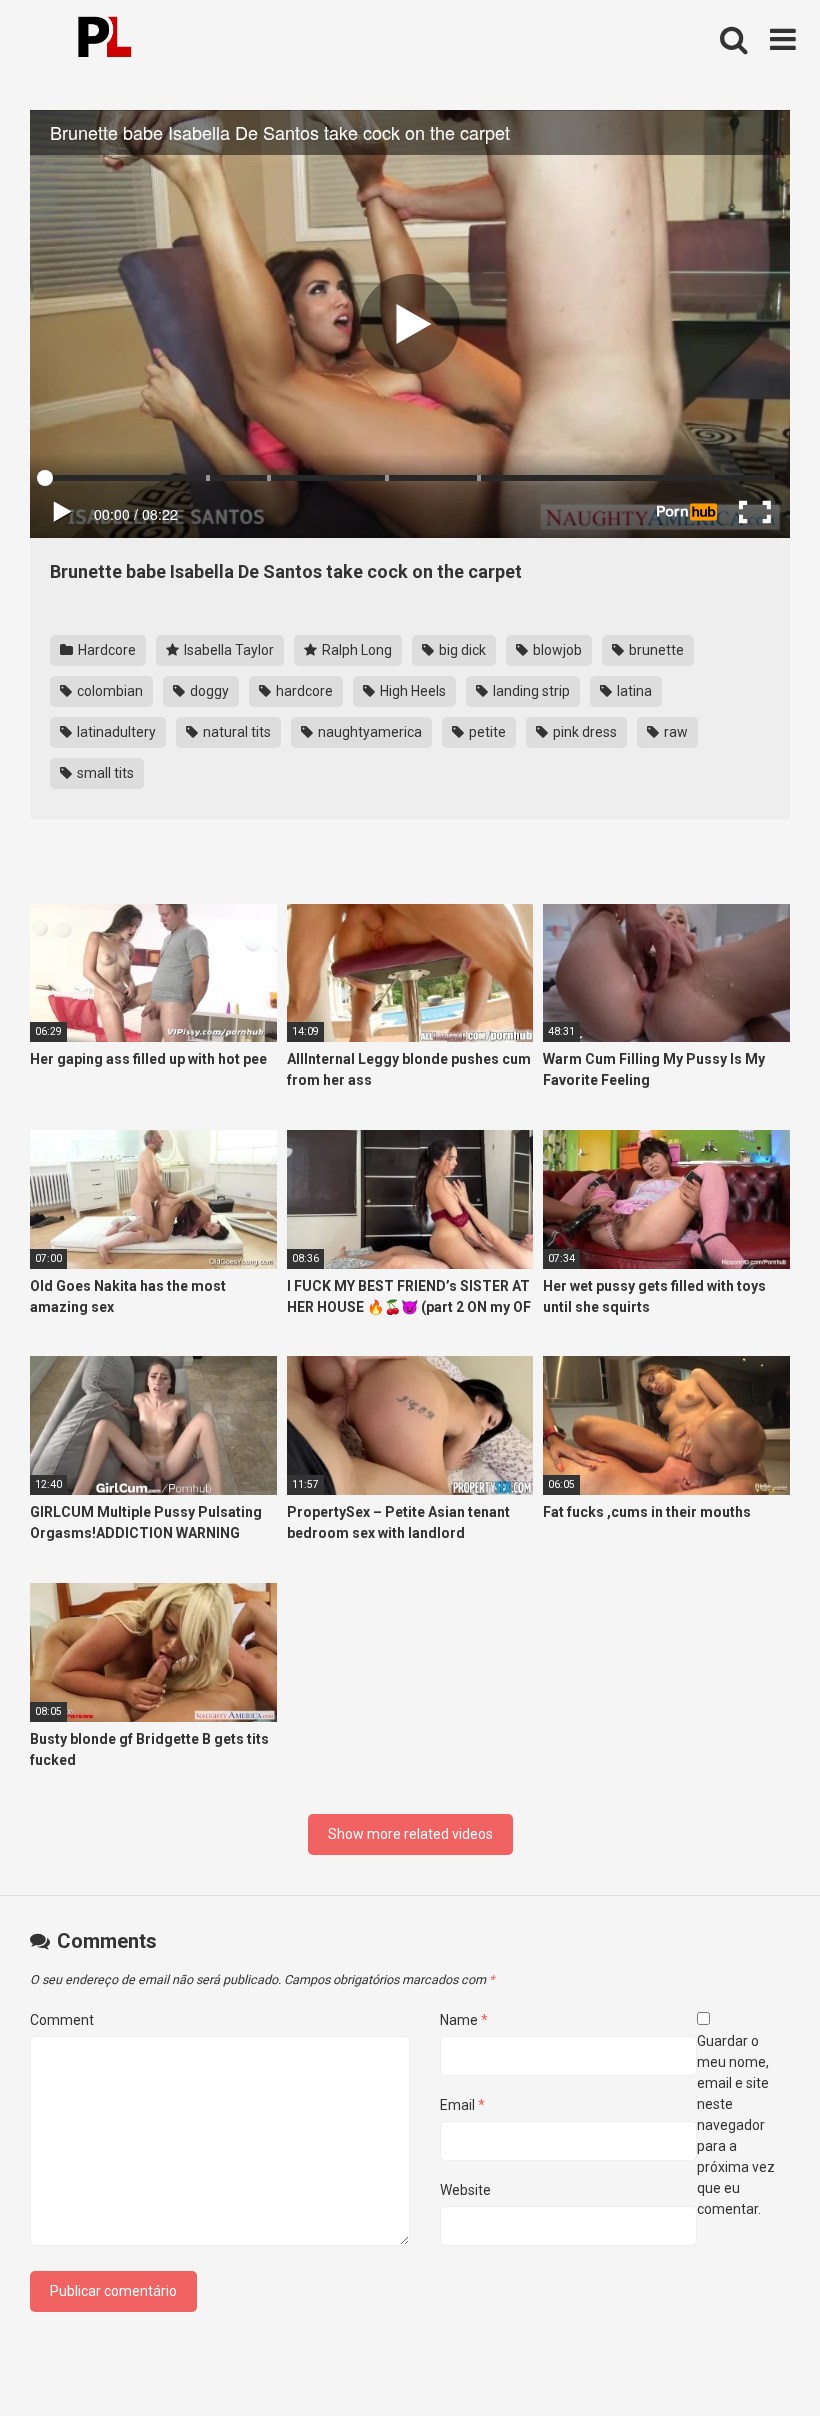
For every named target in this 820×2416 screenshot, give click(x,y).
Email (462, 2105)
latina (633, 691)
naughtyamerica (368, 732)
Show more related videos (410, 1834)
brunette (655, 650)
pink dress (583, 732)
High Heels (411, 691)
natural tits (235, 732)
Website (465, 2190)
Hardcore (105, 650)
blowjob (556, 650)
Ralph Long (355, 650)
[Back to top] (753, 2355)
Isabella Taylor (227, 650)
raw (674, 732)
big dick (461, 650)
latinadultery (115, 732)
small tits (104, 773)
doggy (208, 691)
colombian (108, 691)
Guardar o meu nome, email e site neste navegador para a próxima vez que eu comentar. (736, 2125)
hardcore (303, 691)
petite (486, 732)
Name (464, 2020)
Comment (62, 2020)
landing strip (530, 691)
